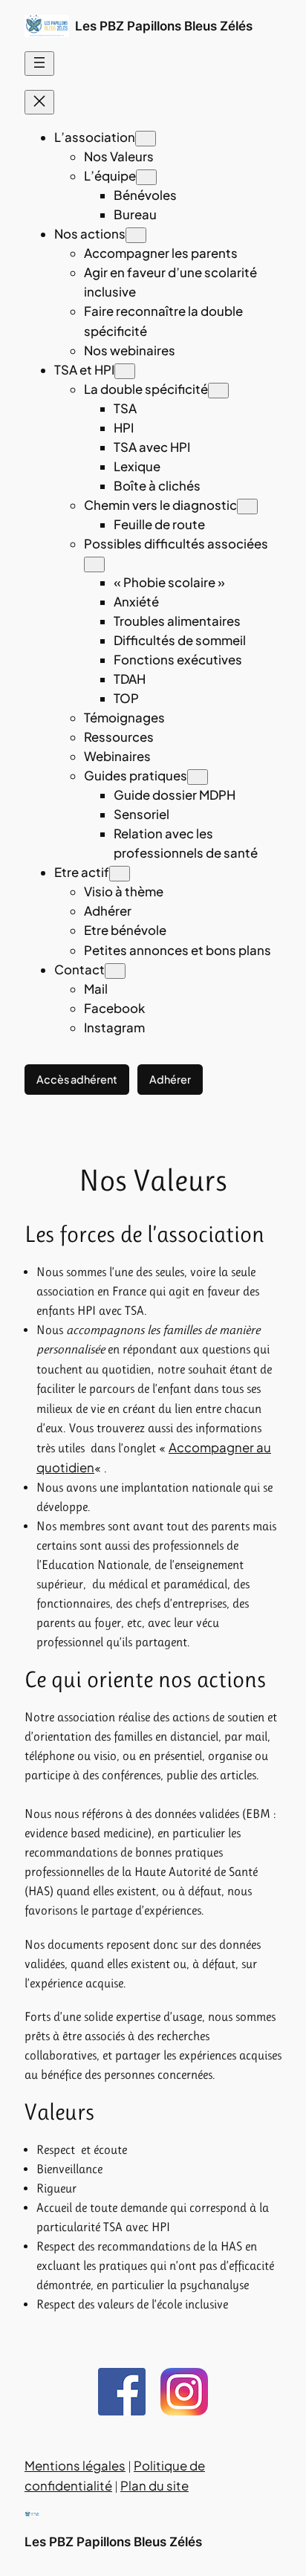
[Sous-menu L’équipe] (146, 177)
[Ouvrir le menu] (39, 64)
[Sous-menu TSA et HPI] (125, 371)
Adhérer (170, 1079)
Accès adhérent (77, 1079)
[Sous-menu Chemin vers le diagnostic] (247, 507)
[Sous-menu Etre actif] (120, 874)
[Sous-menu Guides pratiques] (198, 777)
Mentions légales (75, 2466)
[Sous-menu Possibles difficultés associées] (94, 564)
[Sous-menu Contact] (115, 971)
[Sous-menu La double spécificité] (218, 391)
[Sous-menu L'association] (146, 139)
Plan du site (154, 2486)
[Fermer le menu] (39, 102)
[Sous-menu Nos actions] (136, 235)
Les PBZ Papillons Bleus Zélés (164, 26)
